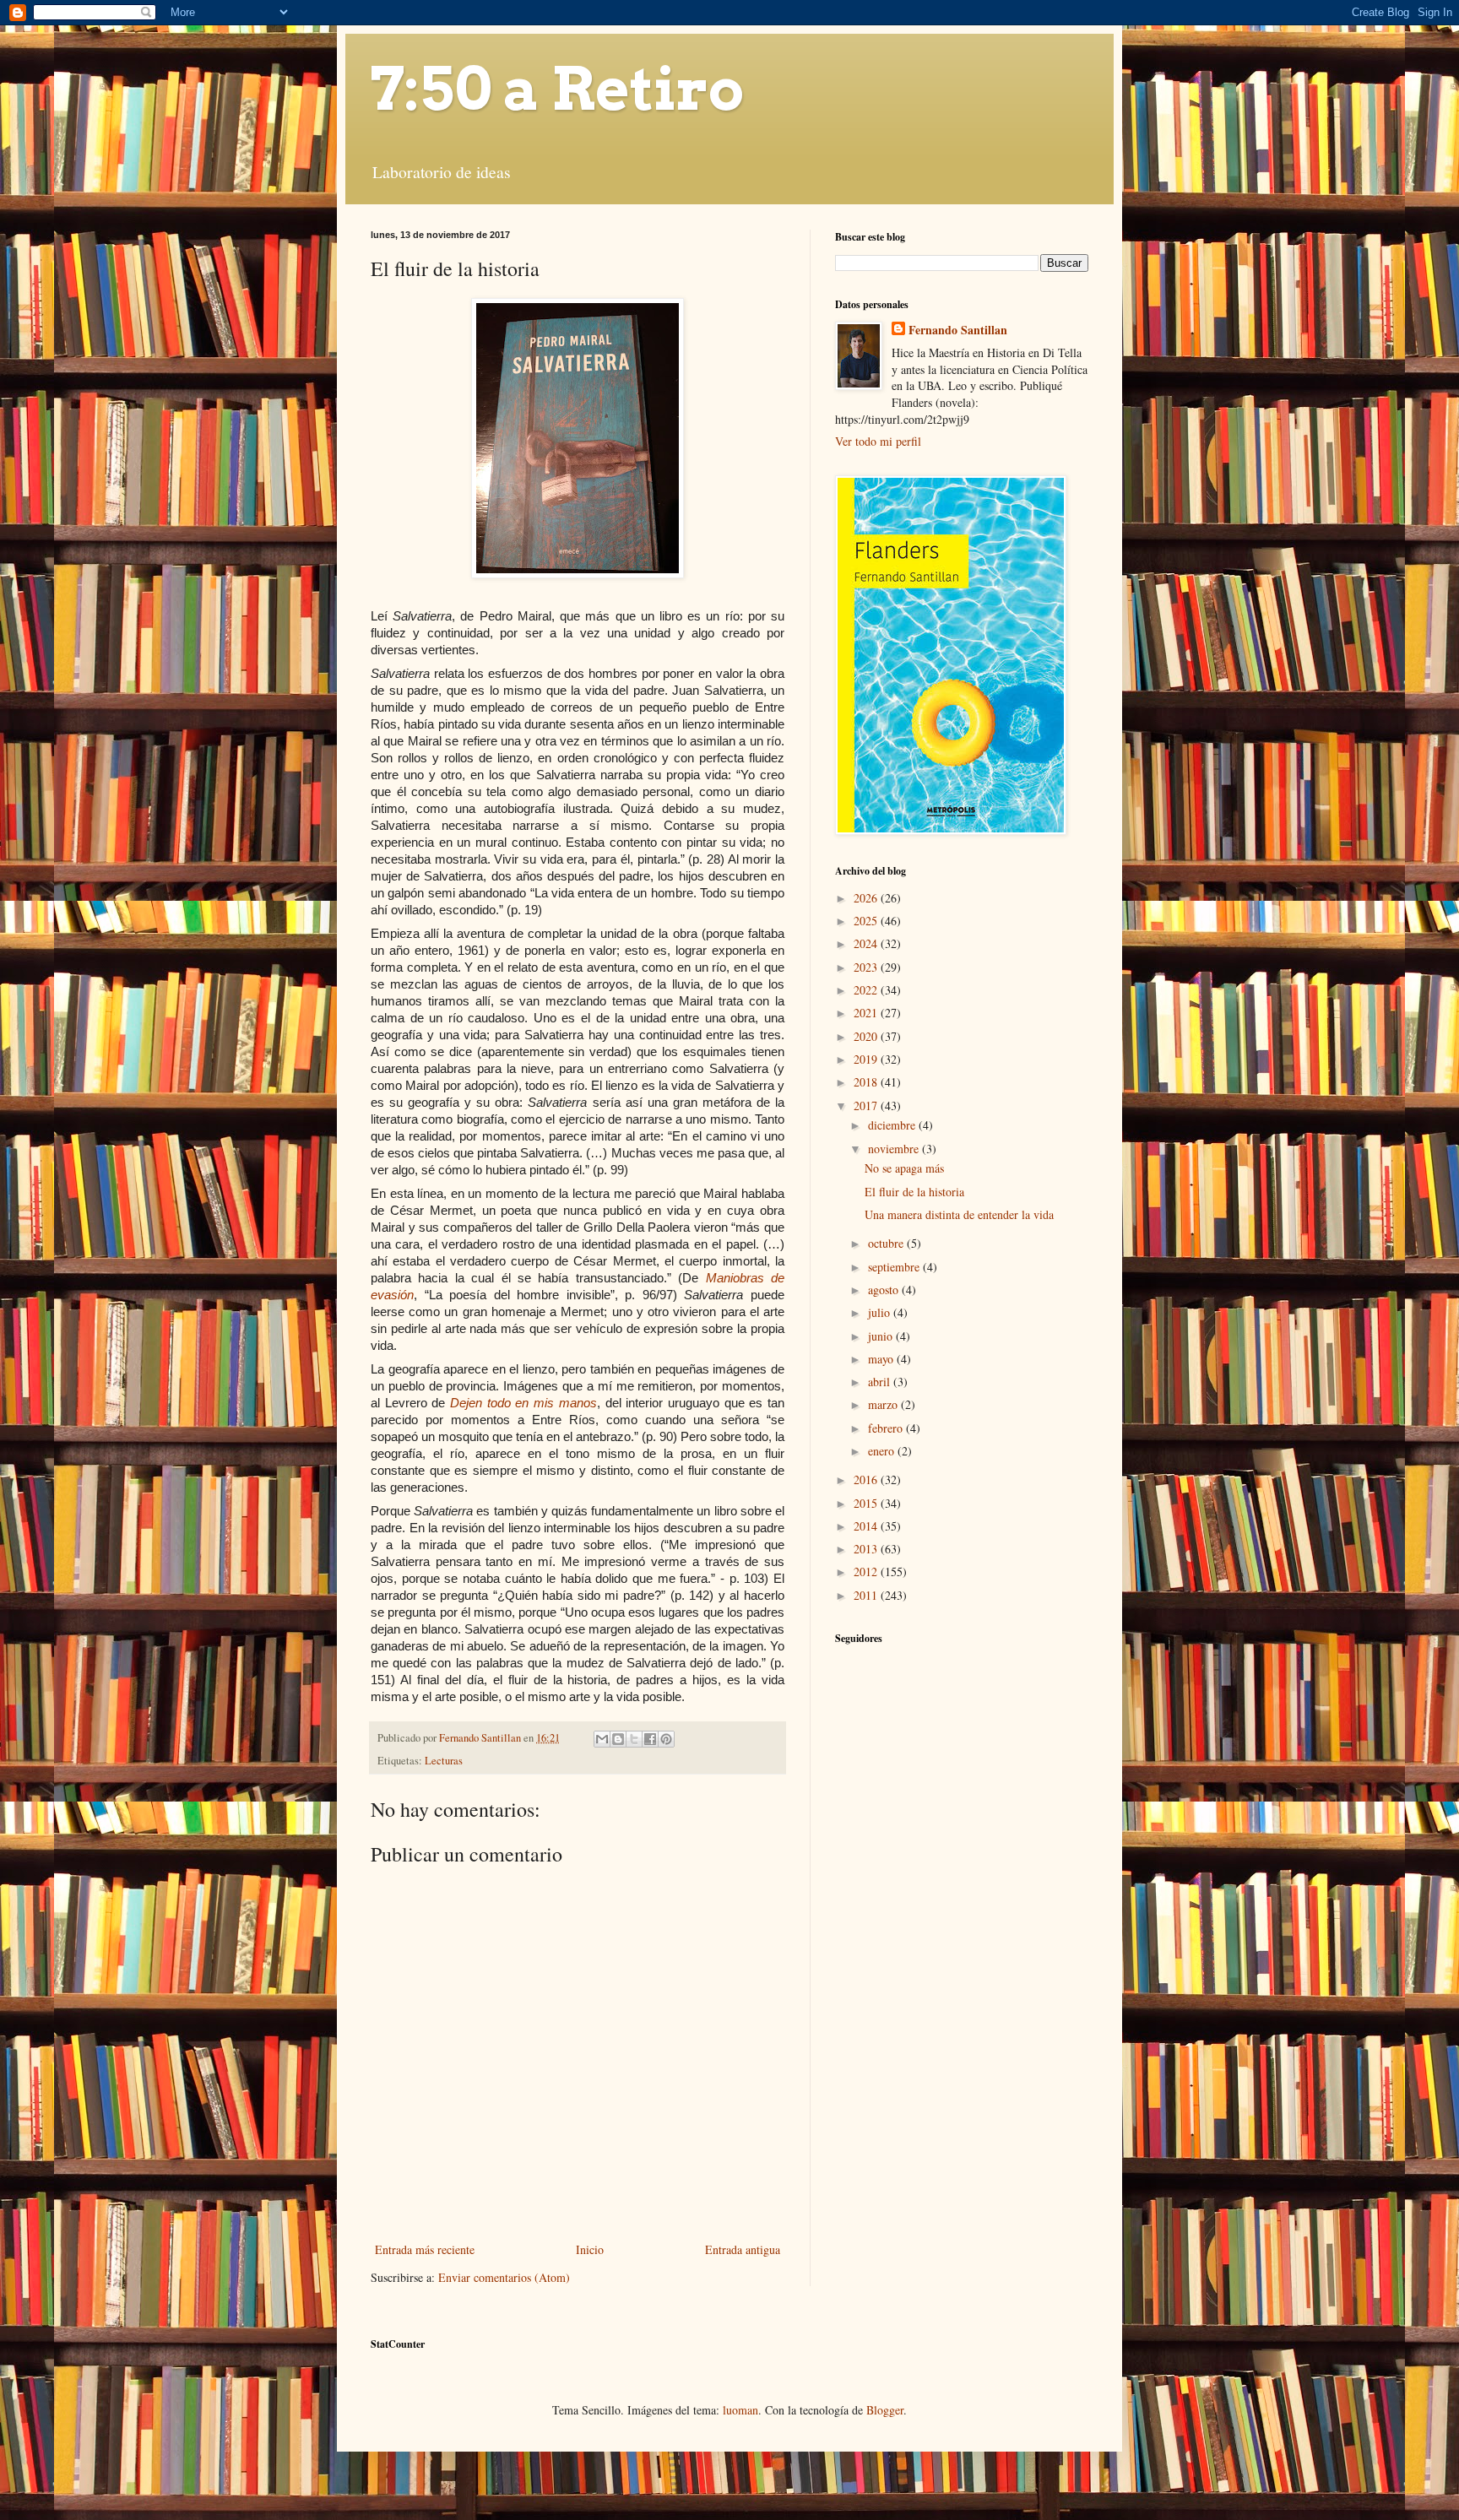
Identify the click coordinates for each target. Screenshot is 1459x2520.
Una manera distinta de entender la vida (959, 1214)
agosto (885, 1290)
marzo (884, 1404)
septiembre (895, 1267)
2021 (867, 1013)
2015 (867, 1503)
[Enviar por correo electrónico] (602, 1739)
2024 (867, 943)
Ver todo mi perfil (878, 441)
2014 (867, 1526)
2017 (867, 1106)
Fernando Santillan (958, 330)
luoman (740, 2410)
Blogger (885, 2410)
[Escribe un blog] (618, 1739)
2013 (867, 1549)
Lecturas (444, 1761)
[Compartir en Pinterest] (666, 1739)
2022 (867, 990)
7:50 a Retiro (557, 89)
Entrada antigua (743, 2249)
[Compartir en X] (634, 1739)
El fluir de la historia (914, 1192)
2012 (867, 1572)
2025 (867, 921)
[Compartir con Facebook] (650, 1739)
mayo (882, 1359)
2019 (867, 1059)
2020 (867, 1036)
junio (882, 1336)
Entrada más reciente (425, 2249)
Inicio (590, 2249)
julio (881, 1312)
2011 (867, 1595)
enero (883, 1451)
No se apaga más (904, 1168)
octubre (887, 1243)
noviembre (895, 1149)
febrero (887, 1428)
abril (881, 1382)
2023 (867, 967)
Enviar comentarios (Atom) (504, 2277)
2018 (867, 1082)
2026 (867, 898)
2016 (867, 1479)
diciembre (893, 1125)
